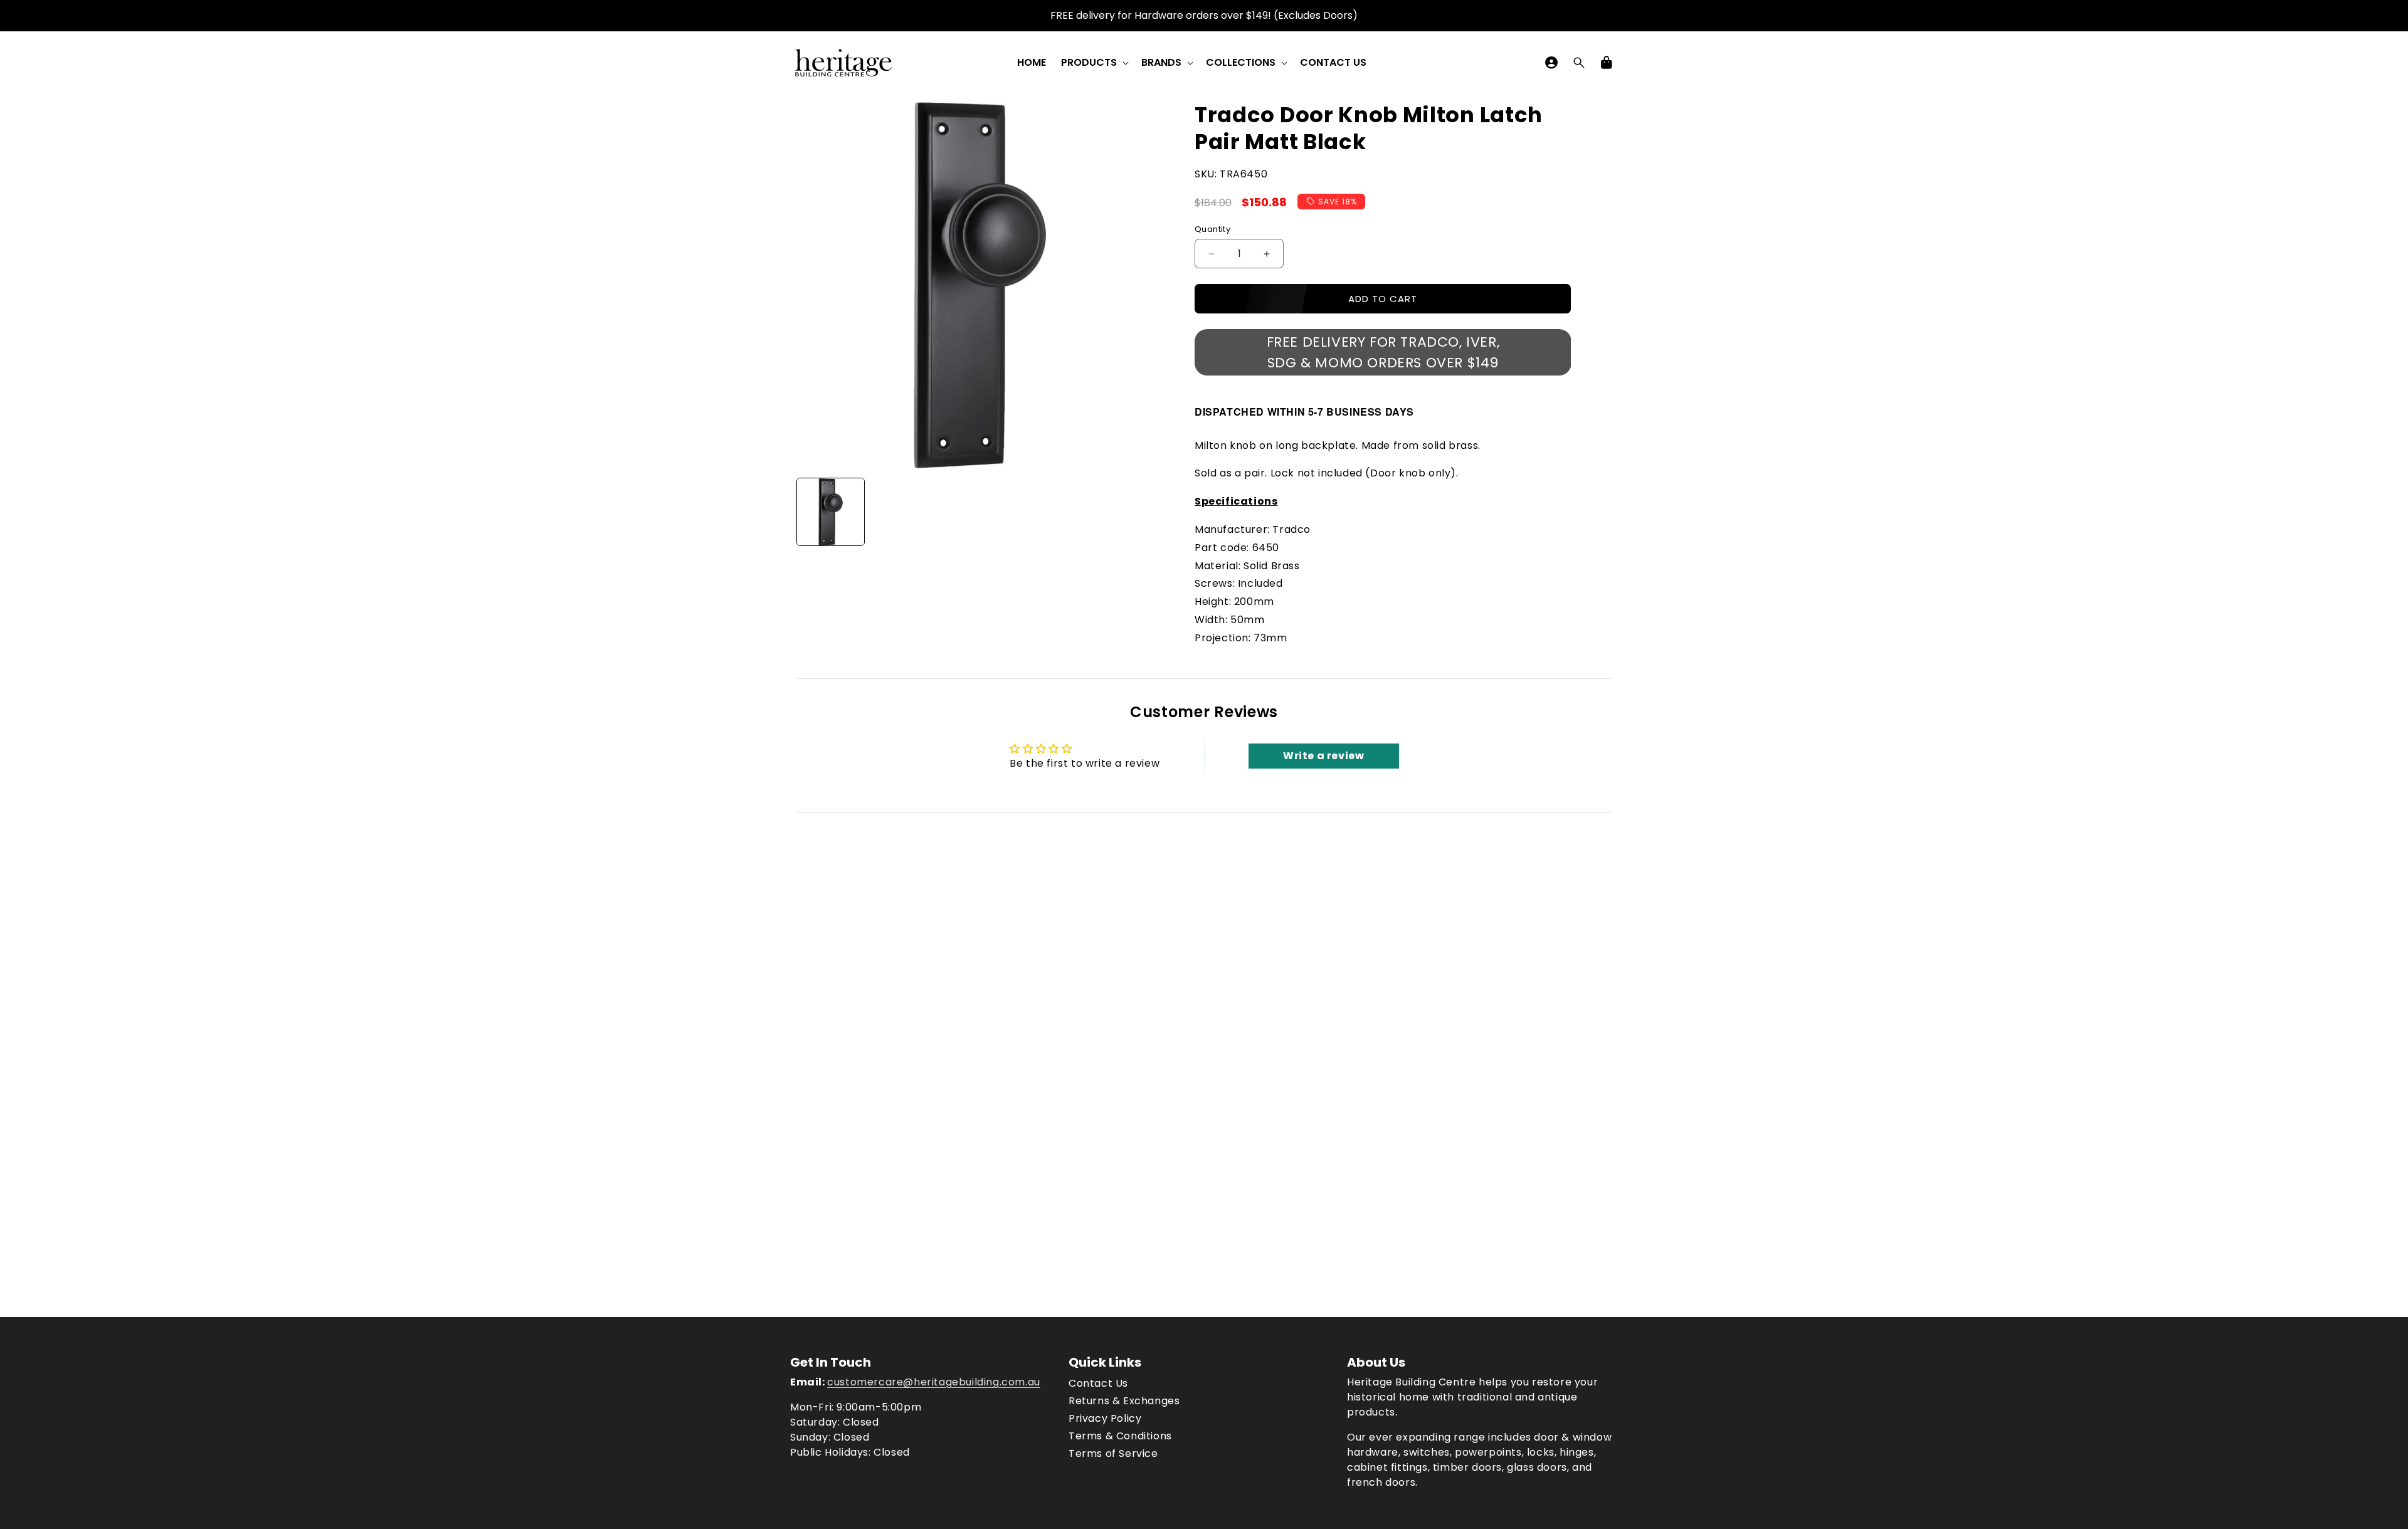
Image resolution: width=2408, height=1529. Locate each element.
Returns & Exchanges (1124, 1401)
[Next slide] (1149, 512)
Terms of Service (1113, 1453)
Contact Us (1098, 1383)
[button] (1094, 63)
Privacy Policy (1105, 1418)
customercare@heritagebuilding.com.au (934, 1382)
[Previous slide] (810, 512)
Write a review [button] (1323, 756)
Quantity (1212, 229)
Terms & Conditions (1120, 1436)
